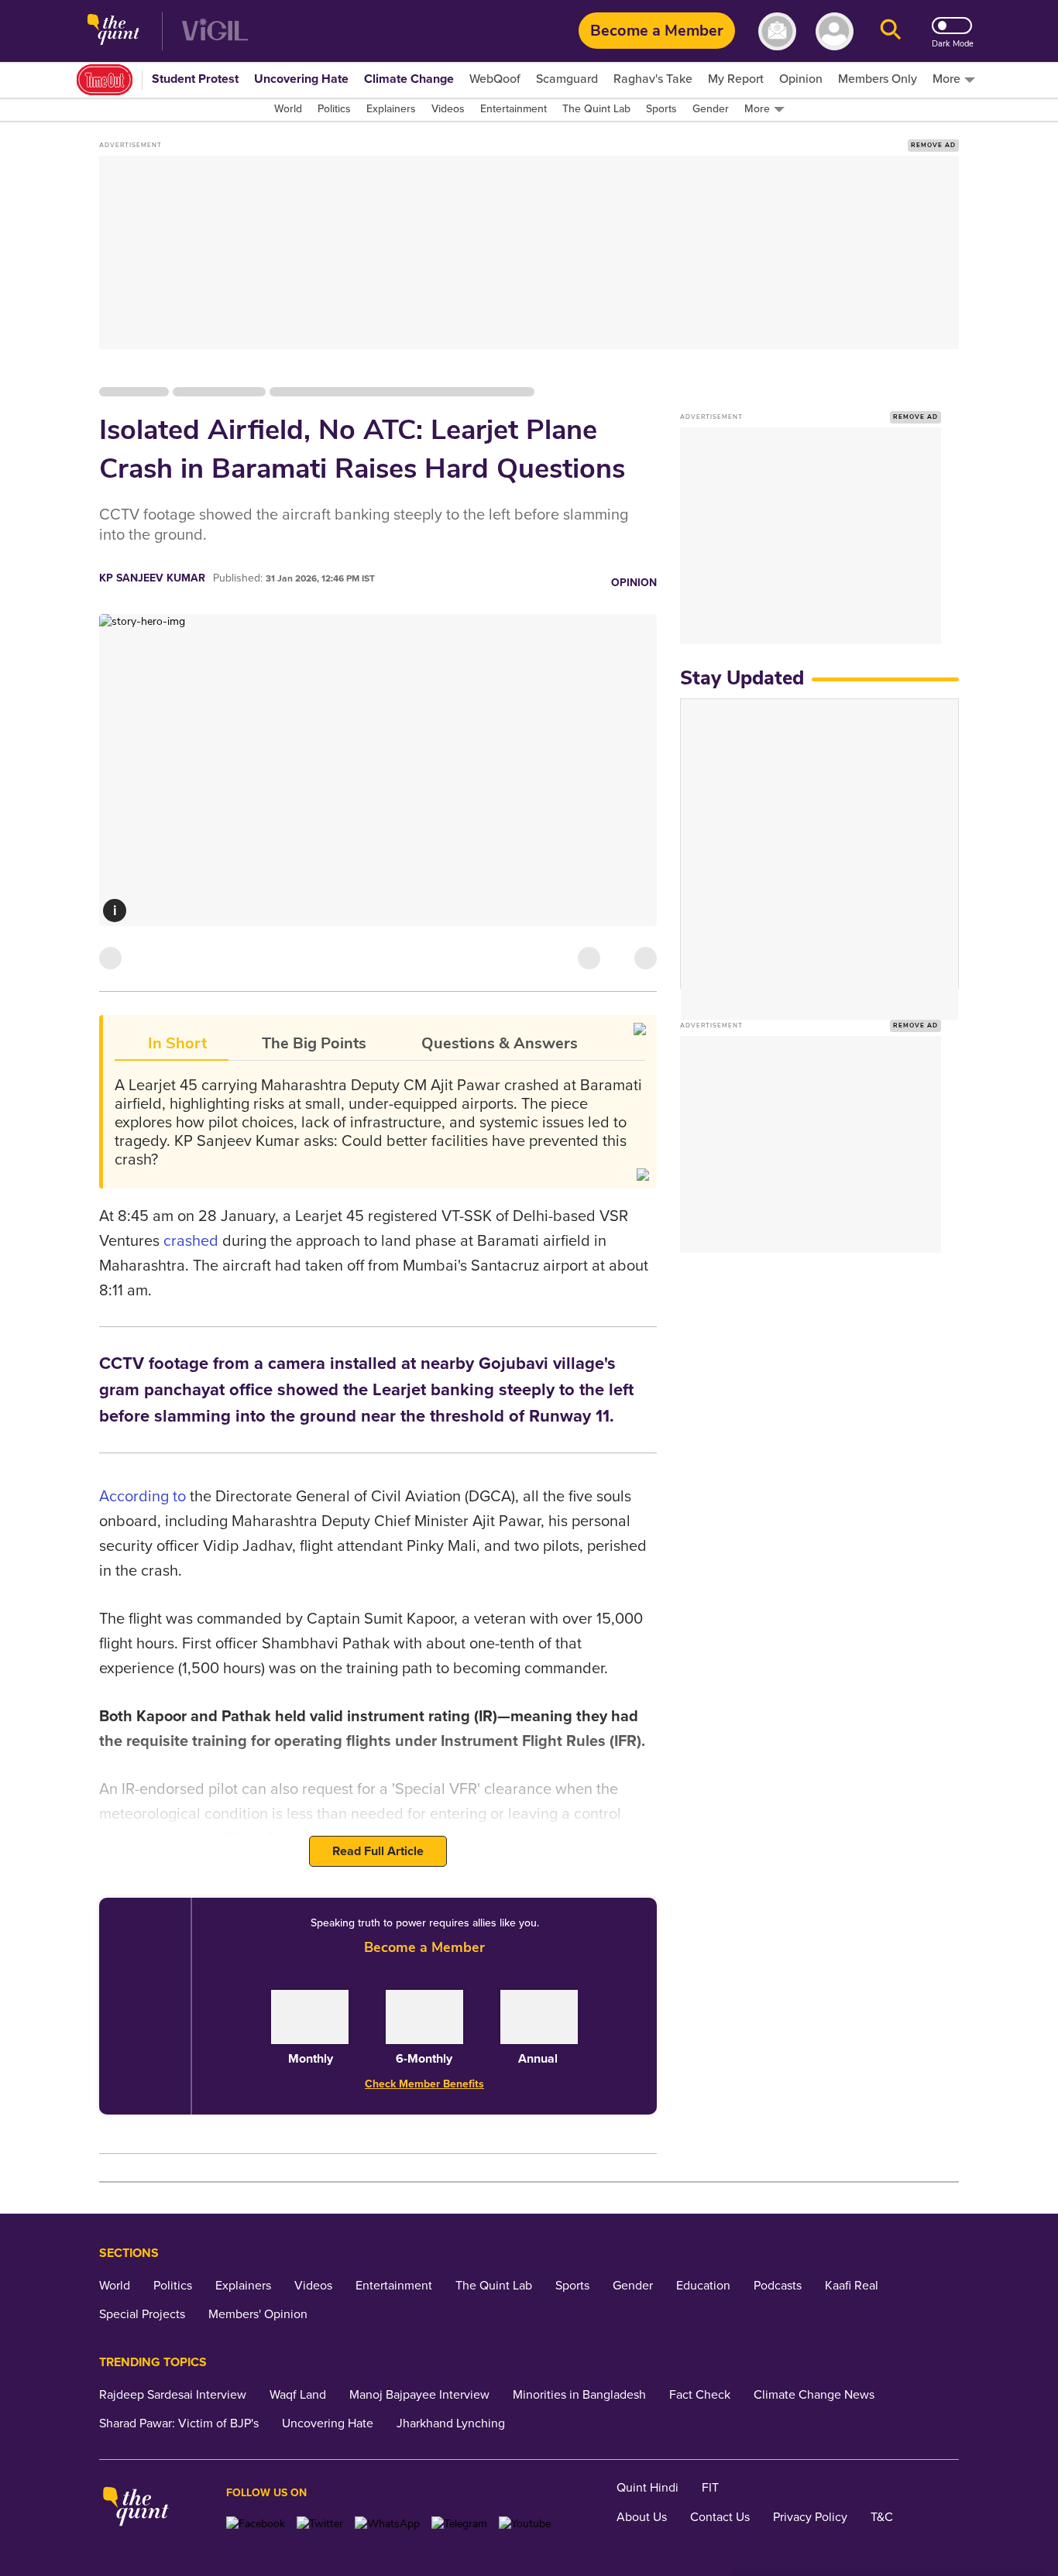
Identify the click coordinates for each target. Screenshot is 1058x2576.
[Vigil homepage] (215, 31)
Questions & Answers (500, 1043)
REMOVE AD (933, 145)
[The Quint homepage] (113, 31)
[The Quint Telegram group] (459, 2524)
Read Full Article (378, 1851)
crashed (191, 1241)
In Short (177, 1043)
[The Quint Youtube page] (525, 2524)
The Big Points (314, 1043)
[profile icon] (835, 31)
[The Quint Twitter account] (320, 2524)
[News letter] (777, 31)
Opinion (634, 583)
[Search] (891, 31)
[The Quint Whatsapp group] (387, 2524)
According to (143, 1497)
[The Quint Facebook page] (256, 2524)
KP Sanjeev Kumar (152, 578)
